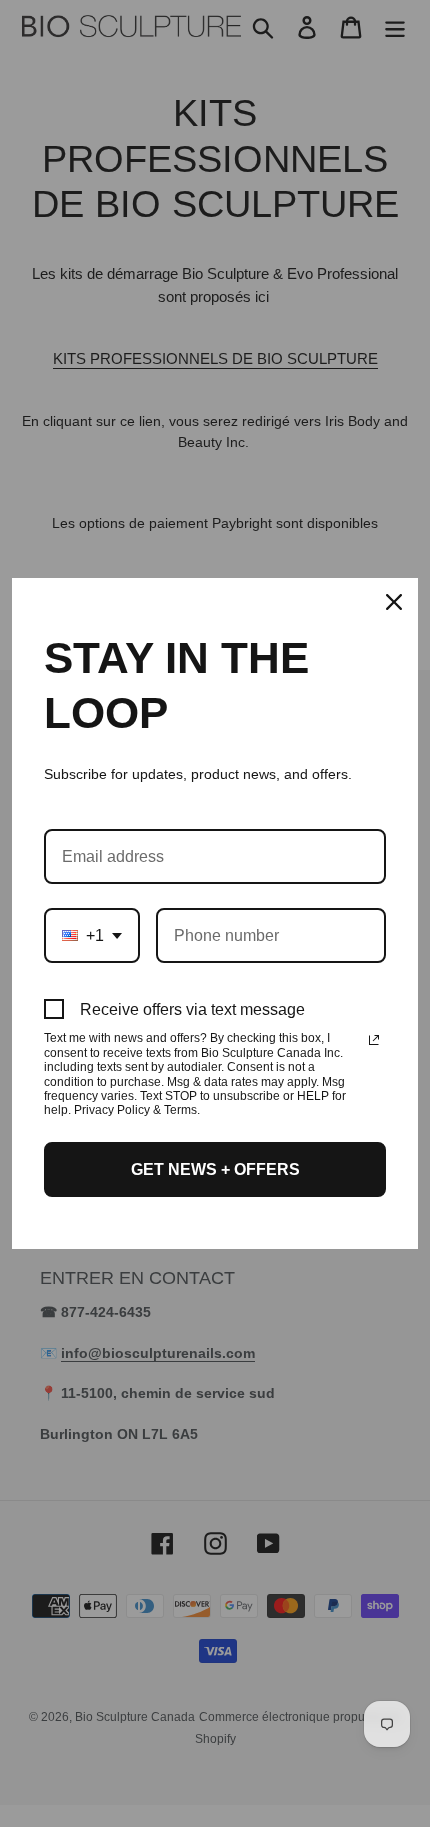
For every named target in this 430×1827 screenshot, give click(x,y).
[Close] (394, 602)
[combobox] (92, 935)
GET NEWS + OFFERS (215, 1169)
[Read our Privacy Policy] (374, 1040)
